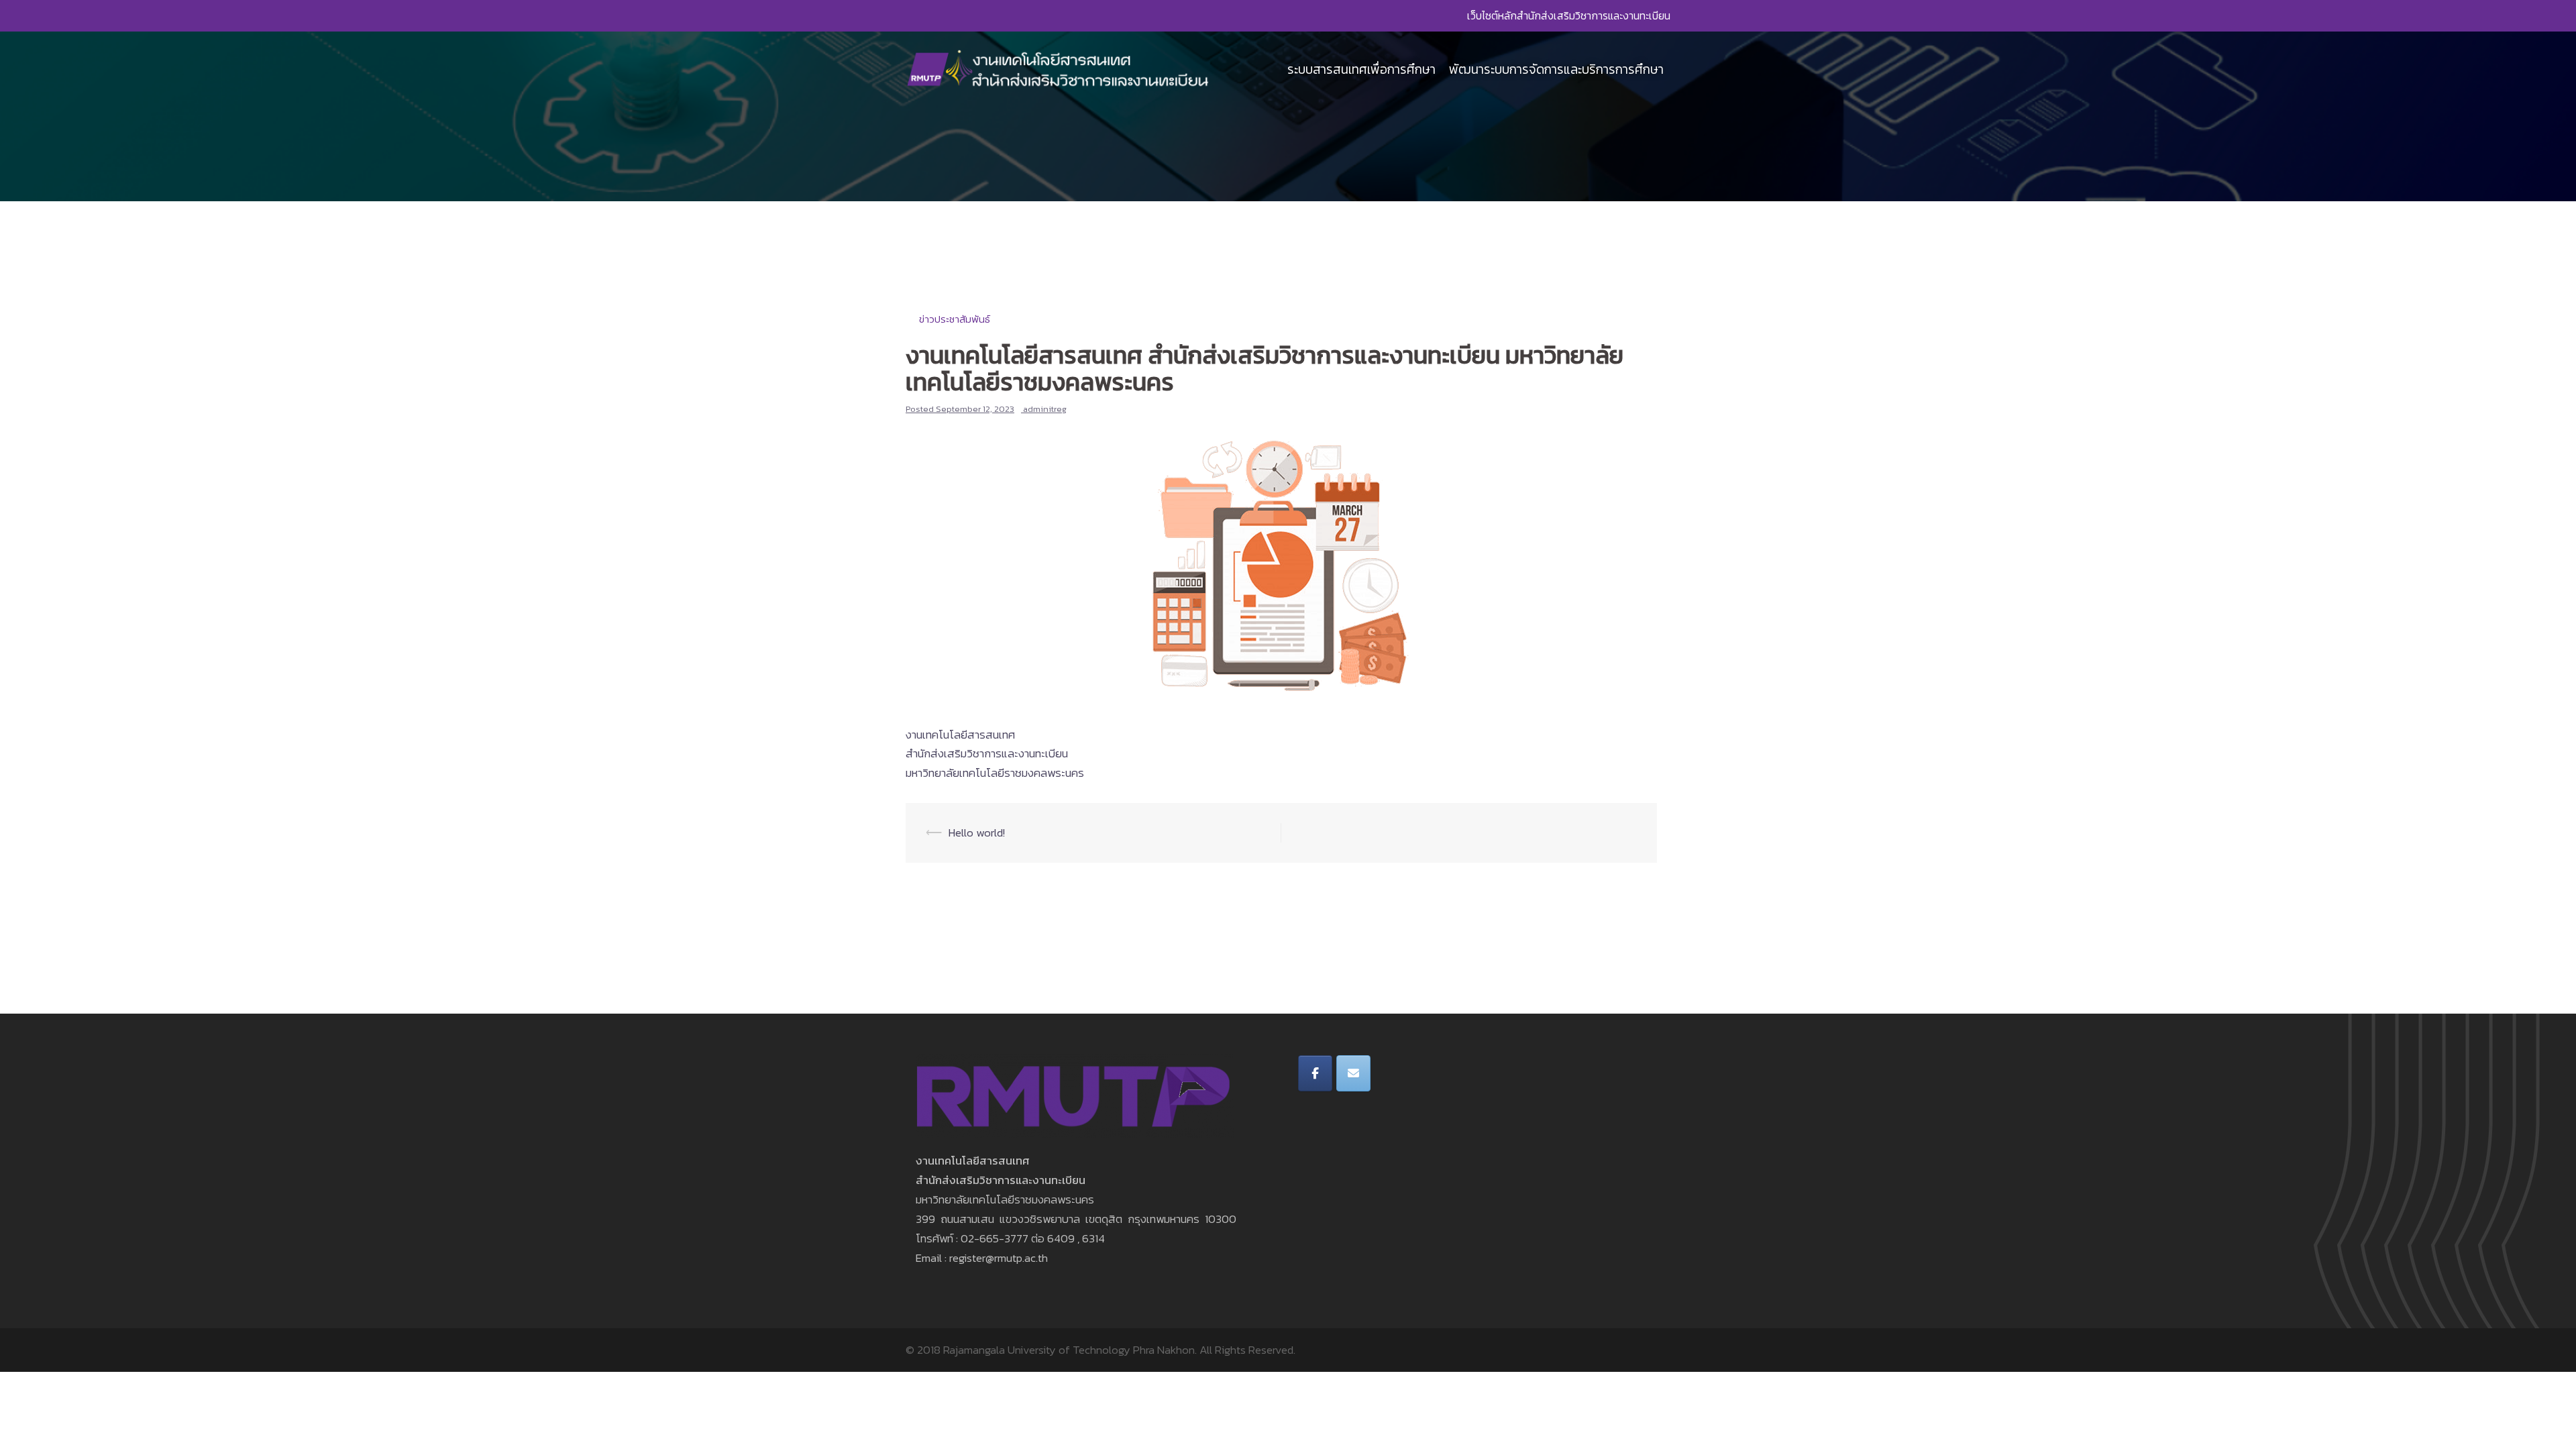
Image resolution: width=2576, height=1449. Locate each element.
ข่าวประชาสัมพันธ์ (955, 319)
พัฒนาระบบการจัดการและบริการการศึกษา (1556, 69)
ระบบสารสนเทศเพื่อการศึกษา (1361, 69)
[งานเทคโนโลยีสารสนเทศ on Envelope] (1353, 1073)
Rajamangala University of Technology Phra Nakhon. (1070, 1350)
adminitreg (1045, 409)
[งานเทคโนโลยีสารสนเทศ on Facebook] (1315, 1073)
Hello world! (977, 833)
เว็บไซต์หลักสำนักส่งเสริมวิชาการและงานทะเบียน (1569, 15)
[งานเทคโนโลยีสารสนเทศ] (1059, 68)
